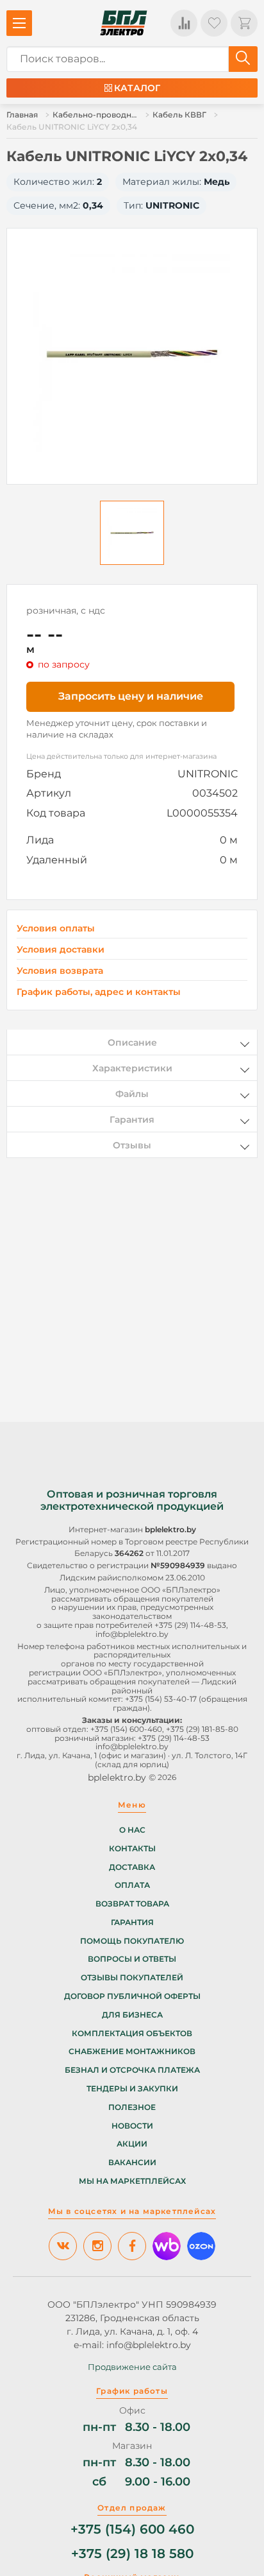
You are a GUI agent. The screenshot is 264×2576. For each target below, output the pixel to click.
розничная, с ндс (66, 610)
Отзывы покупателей (132, 1978)
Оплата (132, 1885)
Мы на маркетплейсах (132, 2181)
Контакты (132, 1849)
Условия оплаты (56, 929)
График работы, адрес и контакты (99, 992)
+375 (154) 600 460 (132, 2529)
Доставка (132, 1867)
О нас (132, 1830)
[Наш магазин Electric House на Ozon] (201, 2246)
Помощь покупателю (132, 1941)
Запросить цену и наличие (131, 696)
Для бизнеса (132, 2015)
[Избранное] (214, 23)
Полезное (132, 2107)
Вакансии (132, 2163)
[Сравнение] (184, 23)
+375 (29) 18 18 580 (132, 2554)
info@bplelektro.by (132, 1634)
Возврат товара (132, 1904)
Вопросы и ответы (132, 1959)
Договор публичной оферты (132, 1996)
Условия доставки (61, 950)
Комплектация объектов (132, 2034)
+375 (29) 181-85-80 (202, 1729)
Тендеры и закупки (132, 2089)
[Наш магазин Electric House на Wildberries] (167, 2246)
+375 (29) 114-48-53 (190, 1625)
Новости (132, 2126)
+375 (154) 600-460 (126, 1729)
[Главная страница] (124, 23)
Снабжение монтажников (132, 2052)
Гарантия (132, 1923)
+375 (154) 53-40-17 (161, 1699)
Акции (132, 2144)
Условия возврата (60, 971)
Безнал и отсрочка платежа (132, 2070)
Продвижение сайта (132, 2367)
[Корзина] (244, 23)
